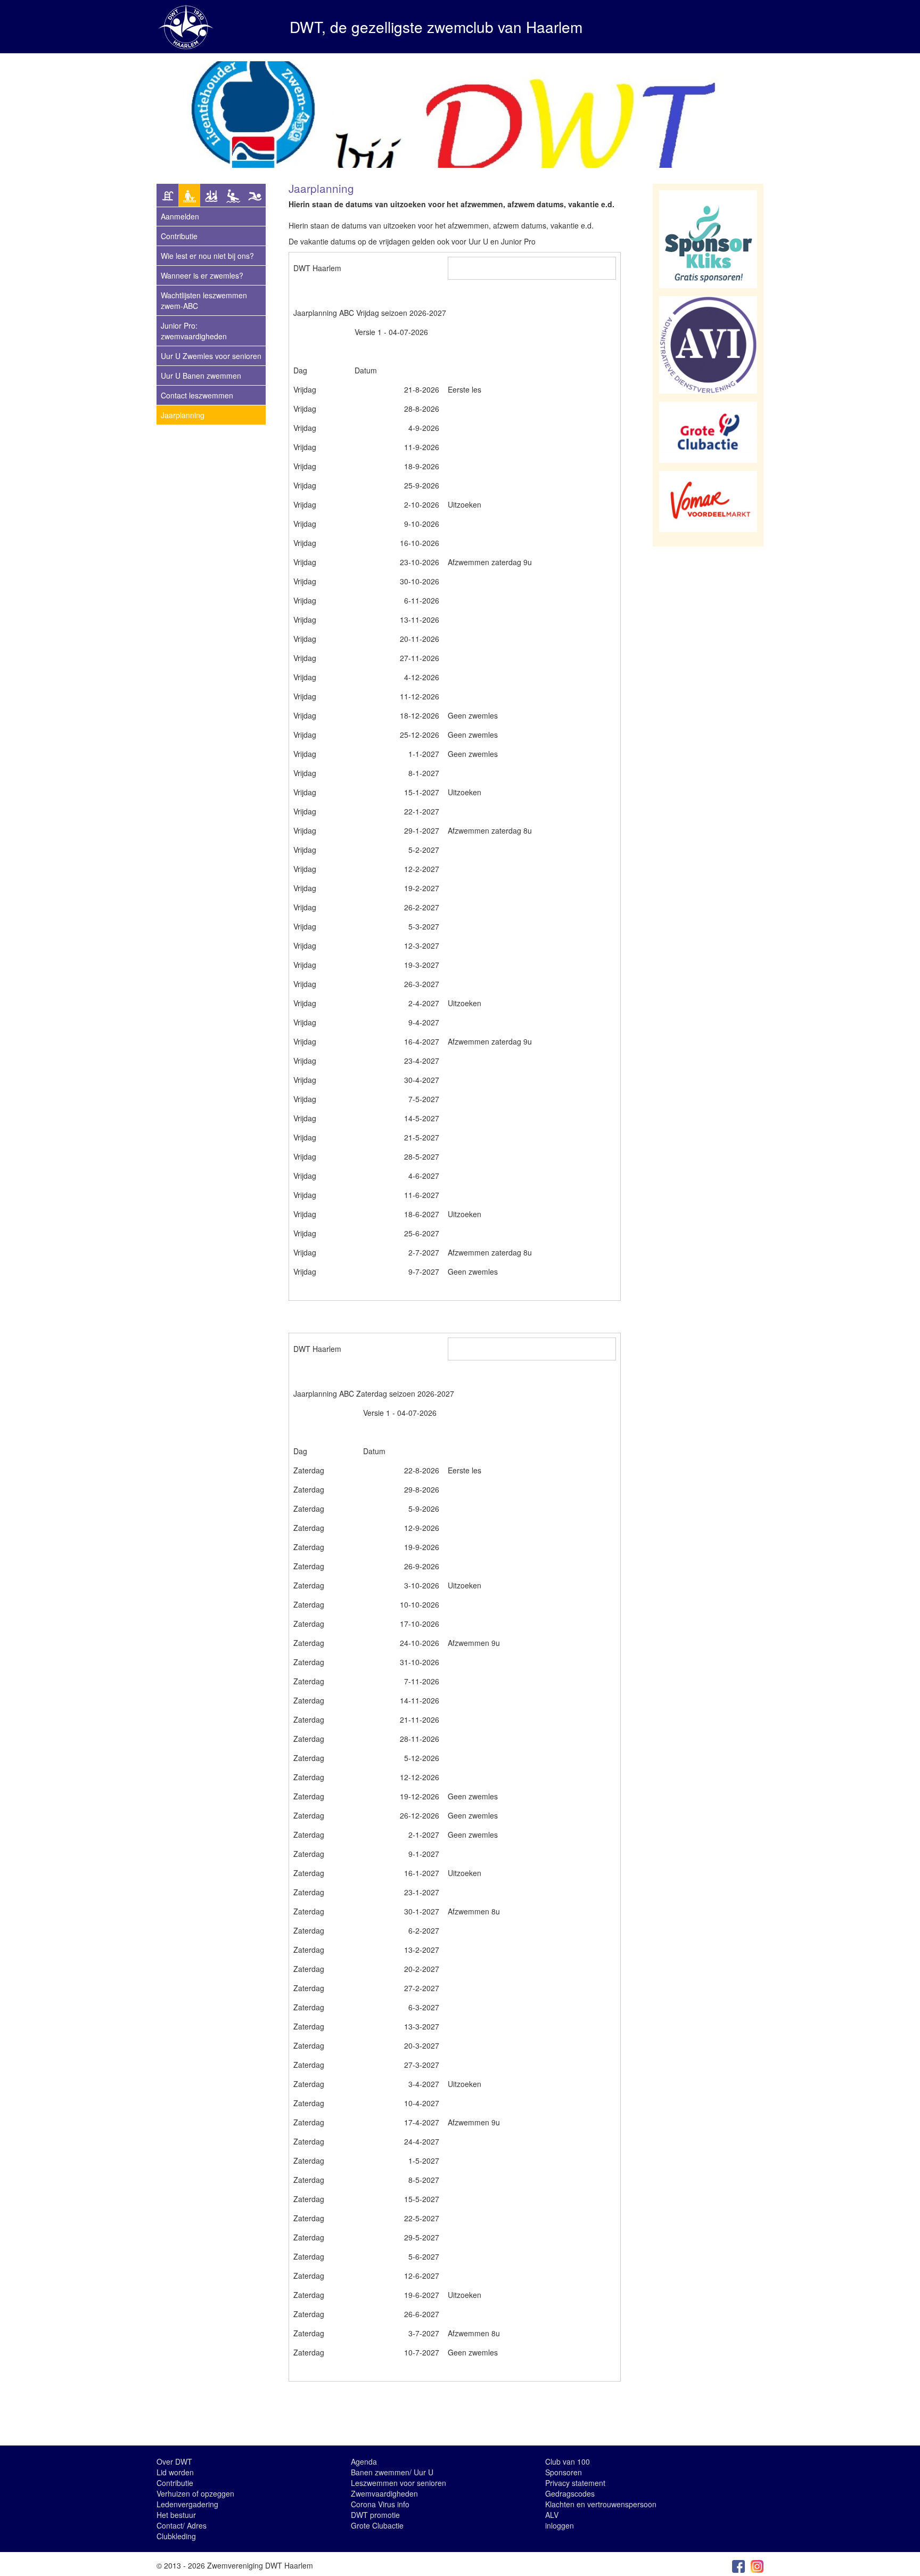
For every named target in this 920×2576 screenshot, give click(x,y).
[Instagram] (757, 2565)
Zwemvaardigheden (384, 2493)
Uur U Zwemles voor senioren (211, 356)
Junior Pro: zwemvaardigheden (194, 331)
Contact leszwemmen (197, 395)
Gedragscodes (570, 2493)
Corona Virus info (380, 2504)
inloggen (560, 2525)
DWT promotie (375, 2515)
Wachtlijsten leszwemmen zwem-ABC (204, 300)
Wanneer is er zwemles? (202, 275)
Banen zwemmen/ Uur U (392, 2472)
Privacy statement (575, 2483)
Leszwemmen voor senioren (399, 2483)
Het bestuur (176, 2515)
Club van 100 (568, 2461)
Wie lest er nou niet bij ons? (207, 256)
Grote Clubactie (377, 2525)
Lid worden (175, 2472)
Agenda (364, 2461)
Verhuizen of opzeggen (195, 2493)
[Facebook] (738, 2565)
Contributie (179, 236)
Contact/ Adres (182, 2525)
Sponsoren (564, 2472)
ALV (552, 2515)
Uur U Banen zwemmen (201, 376)
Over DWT (174, 2461)
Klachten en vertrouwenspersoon (601, 2504)
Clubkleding (176, 2536)
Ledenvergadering (187, 2504)
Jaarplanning (183, 415)
